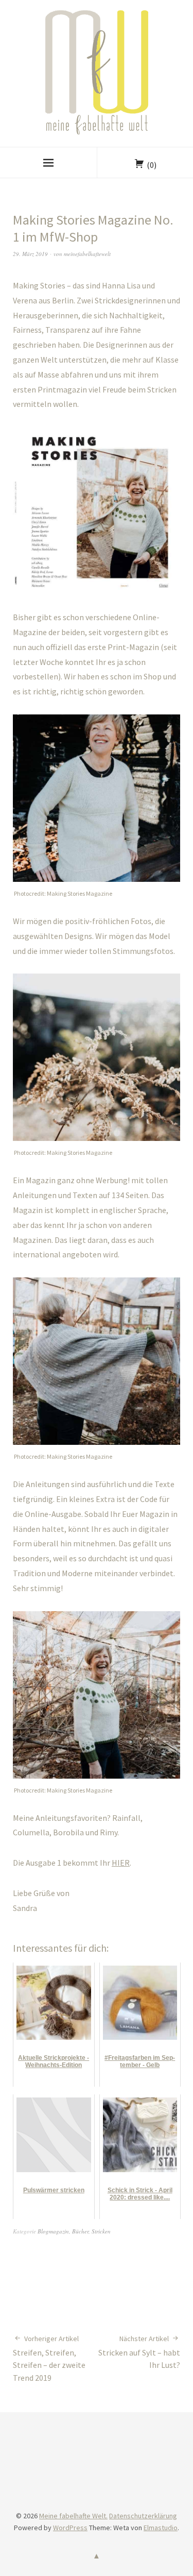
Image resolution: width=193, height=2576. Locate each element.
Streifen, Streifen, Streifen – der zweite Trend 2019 (49, 2359)
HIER (121, 1863)
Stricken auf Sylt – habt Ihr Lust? (139, 2352)
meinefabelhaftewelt (87, 254)
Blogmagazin (53, 2231)
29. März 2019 (30, 254)
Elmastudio (161, 2528)
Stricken (101, 2231)
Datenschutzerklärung (143, 2516)
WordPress (70, 2528)
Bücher (80, 2231)
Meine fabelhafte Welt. (73, 2516)
